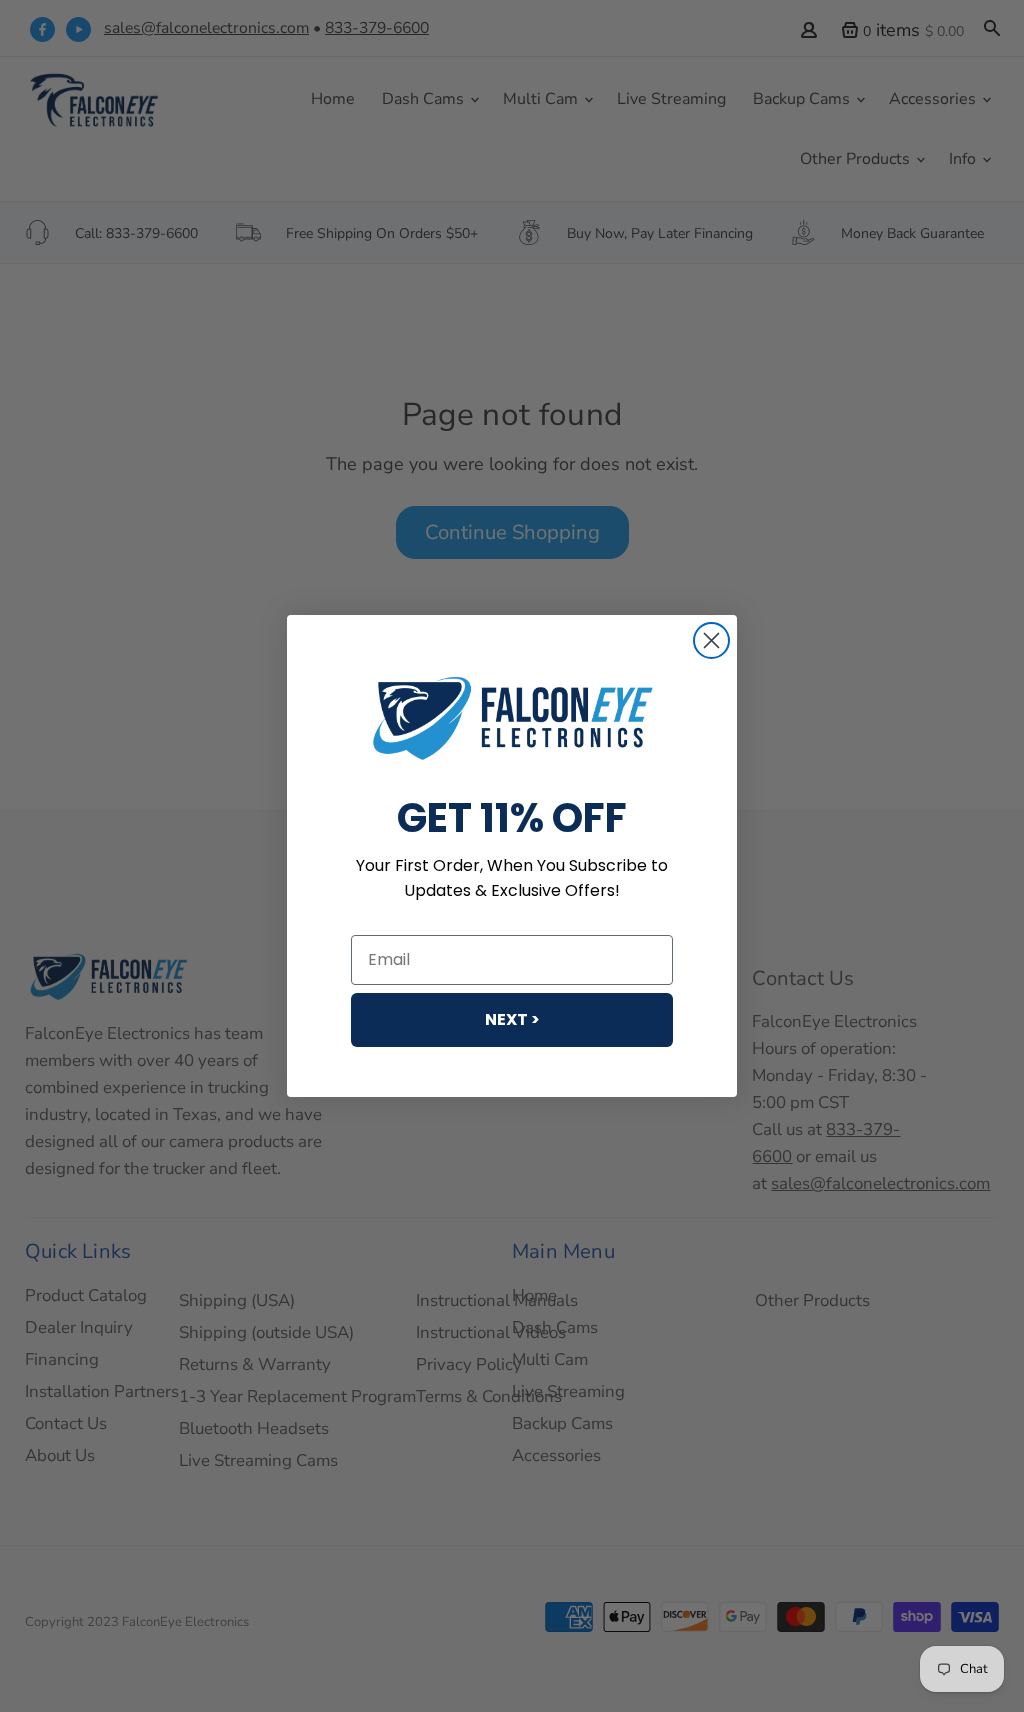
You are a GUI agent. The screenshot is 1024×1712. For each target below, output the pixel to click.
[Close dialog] (711, 640)
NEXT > (512, 1019)
